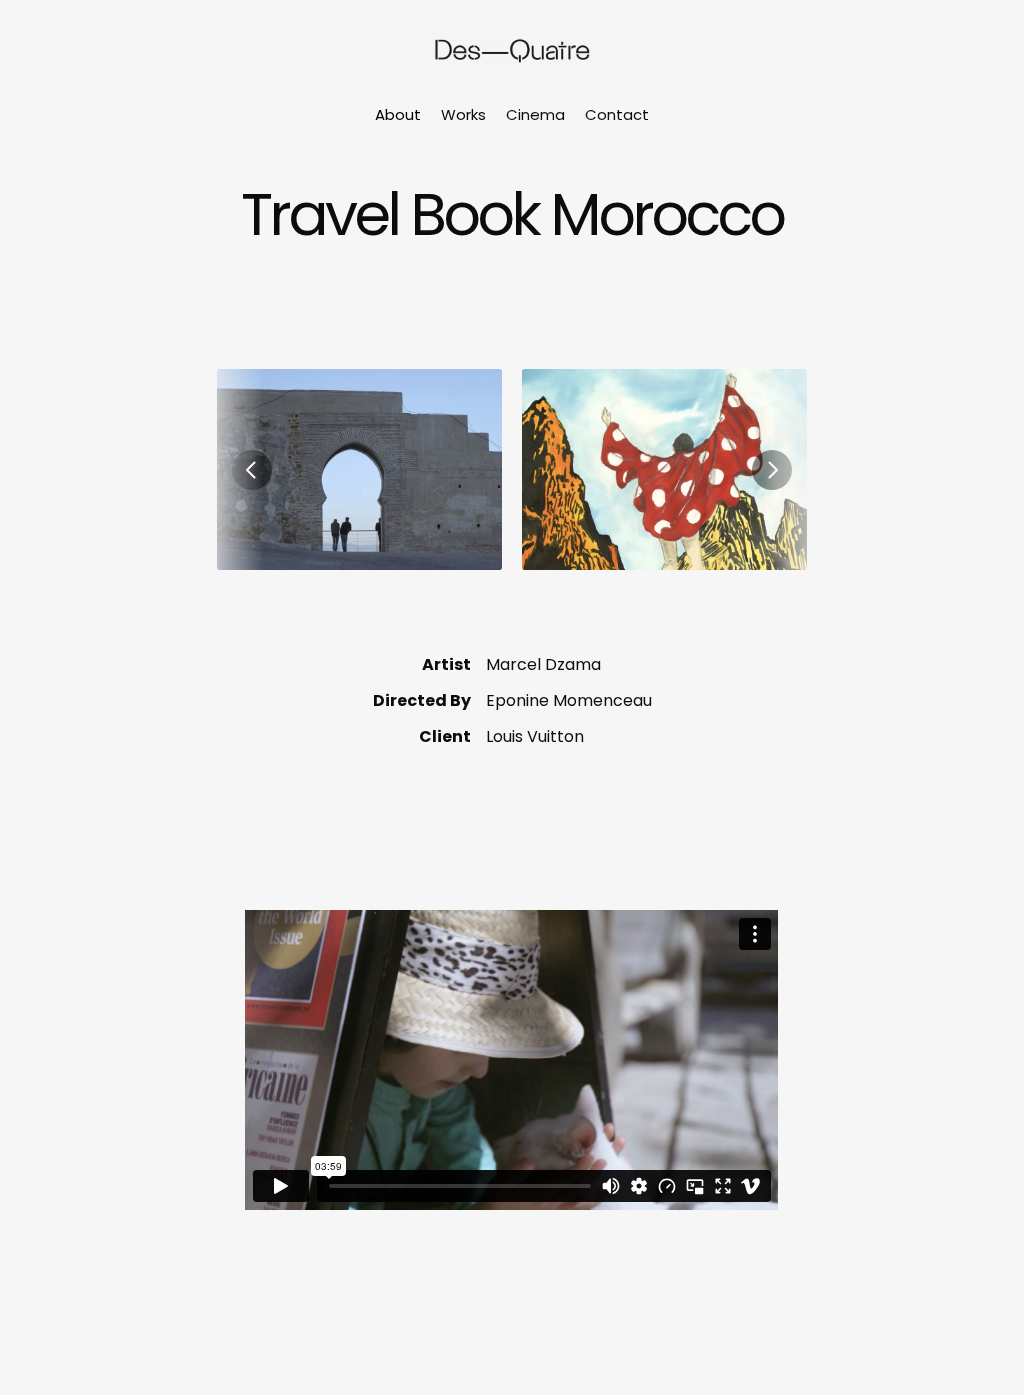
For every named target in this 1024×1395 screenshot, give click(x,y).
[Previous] (252, 470)
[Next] (772, 470)
